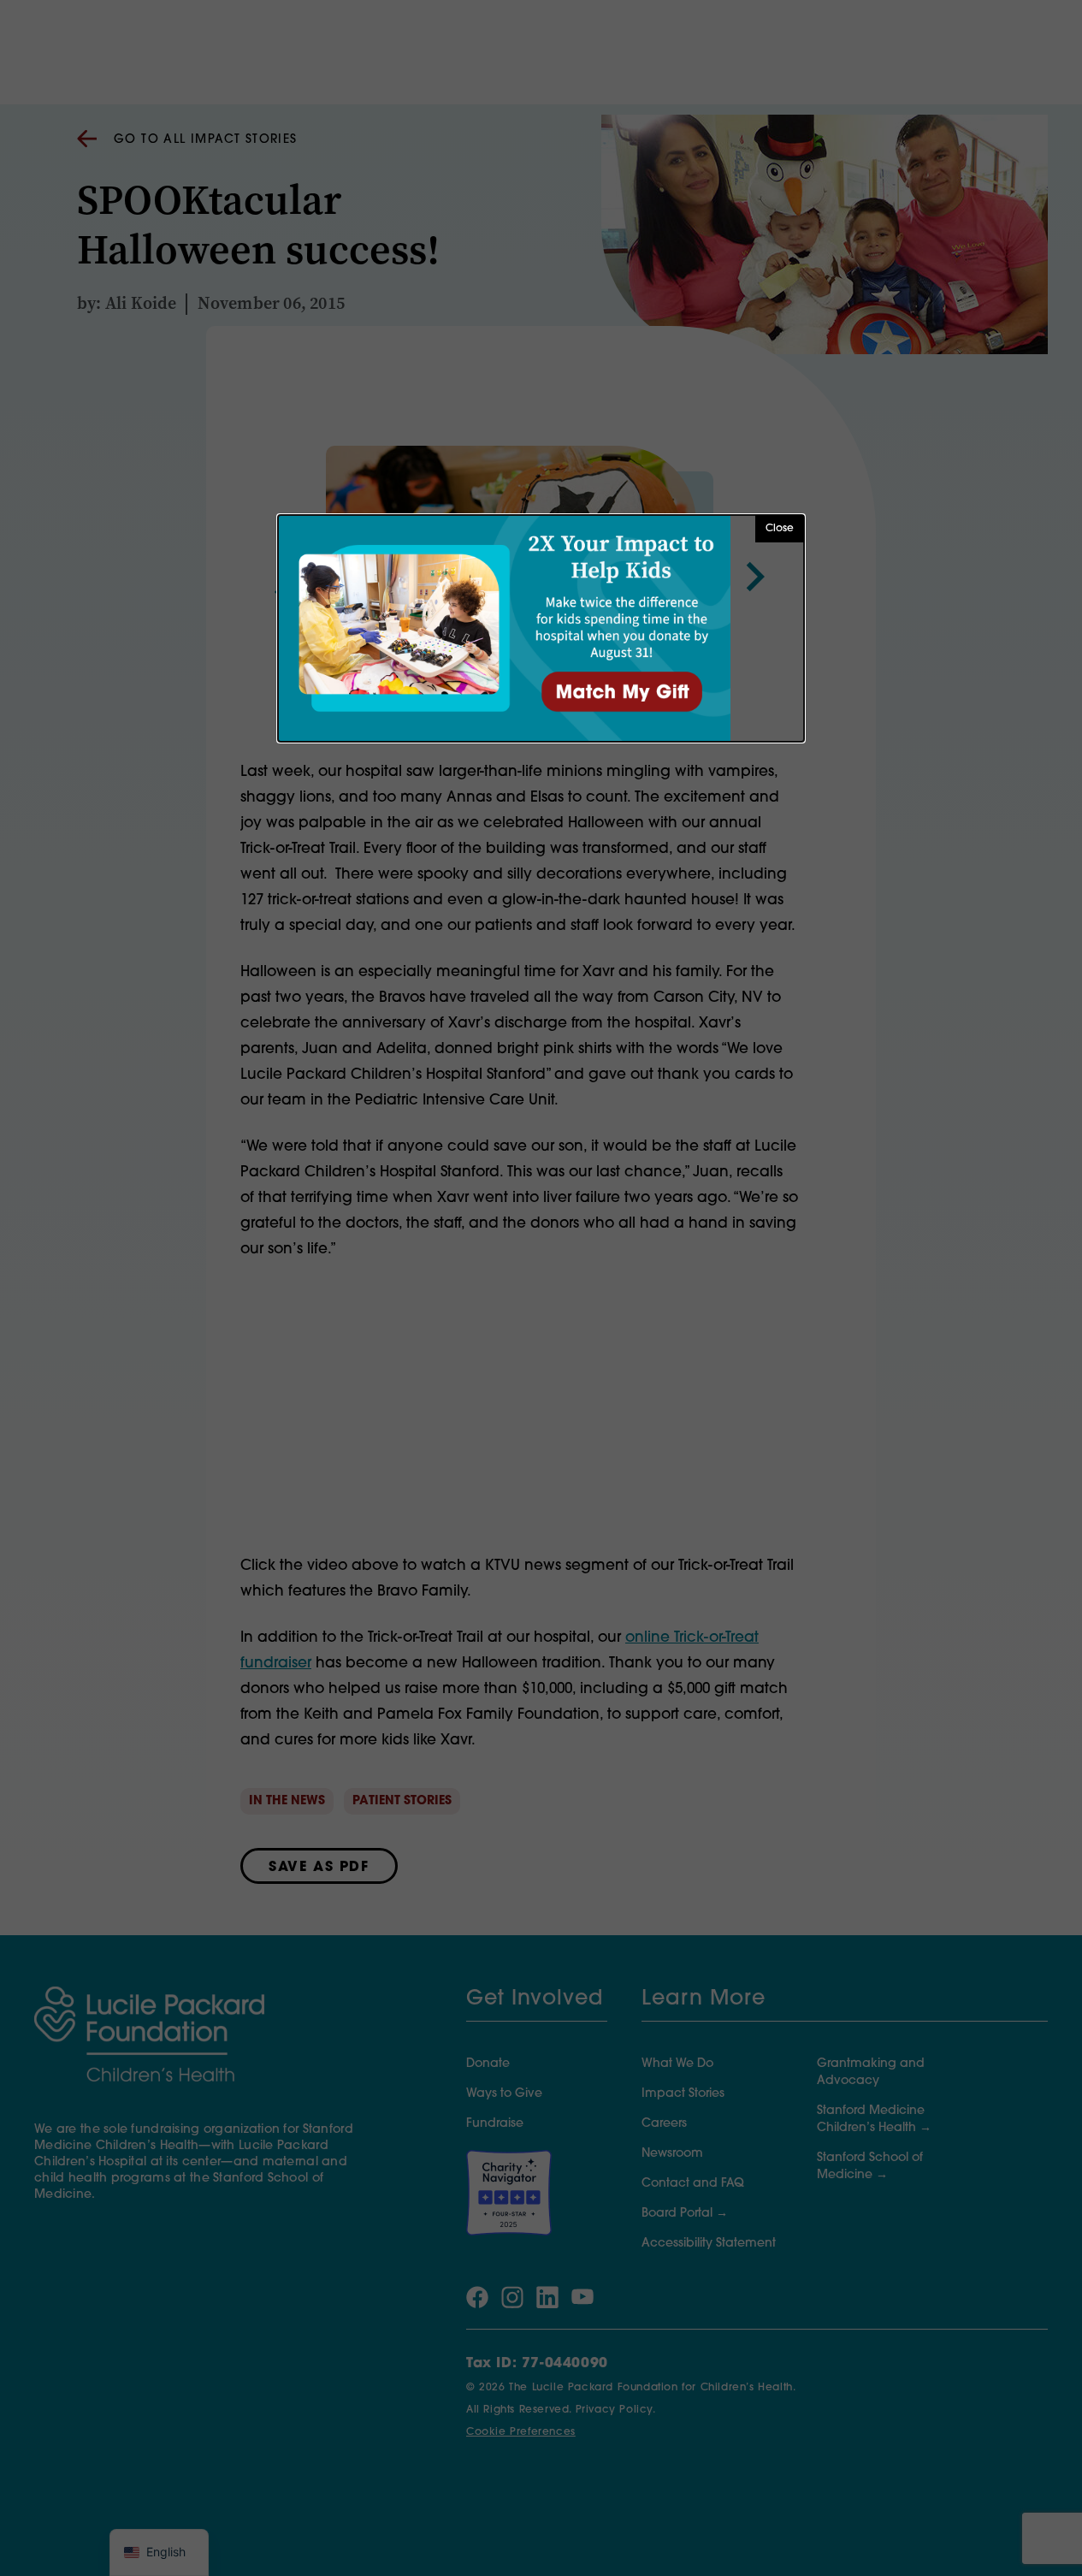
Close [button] (780, 529)
